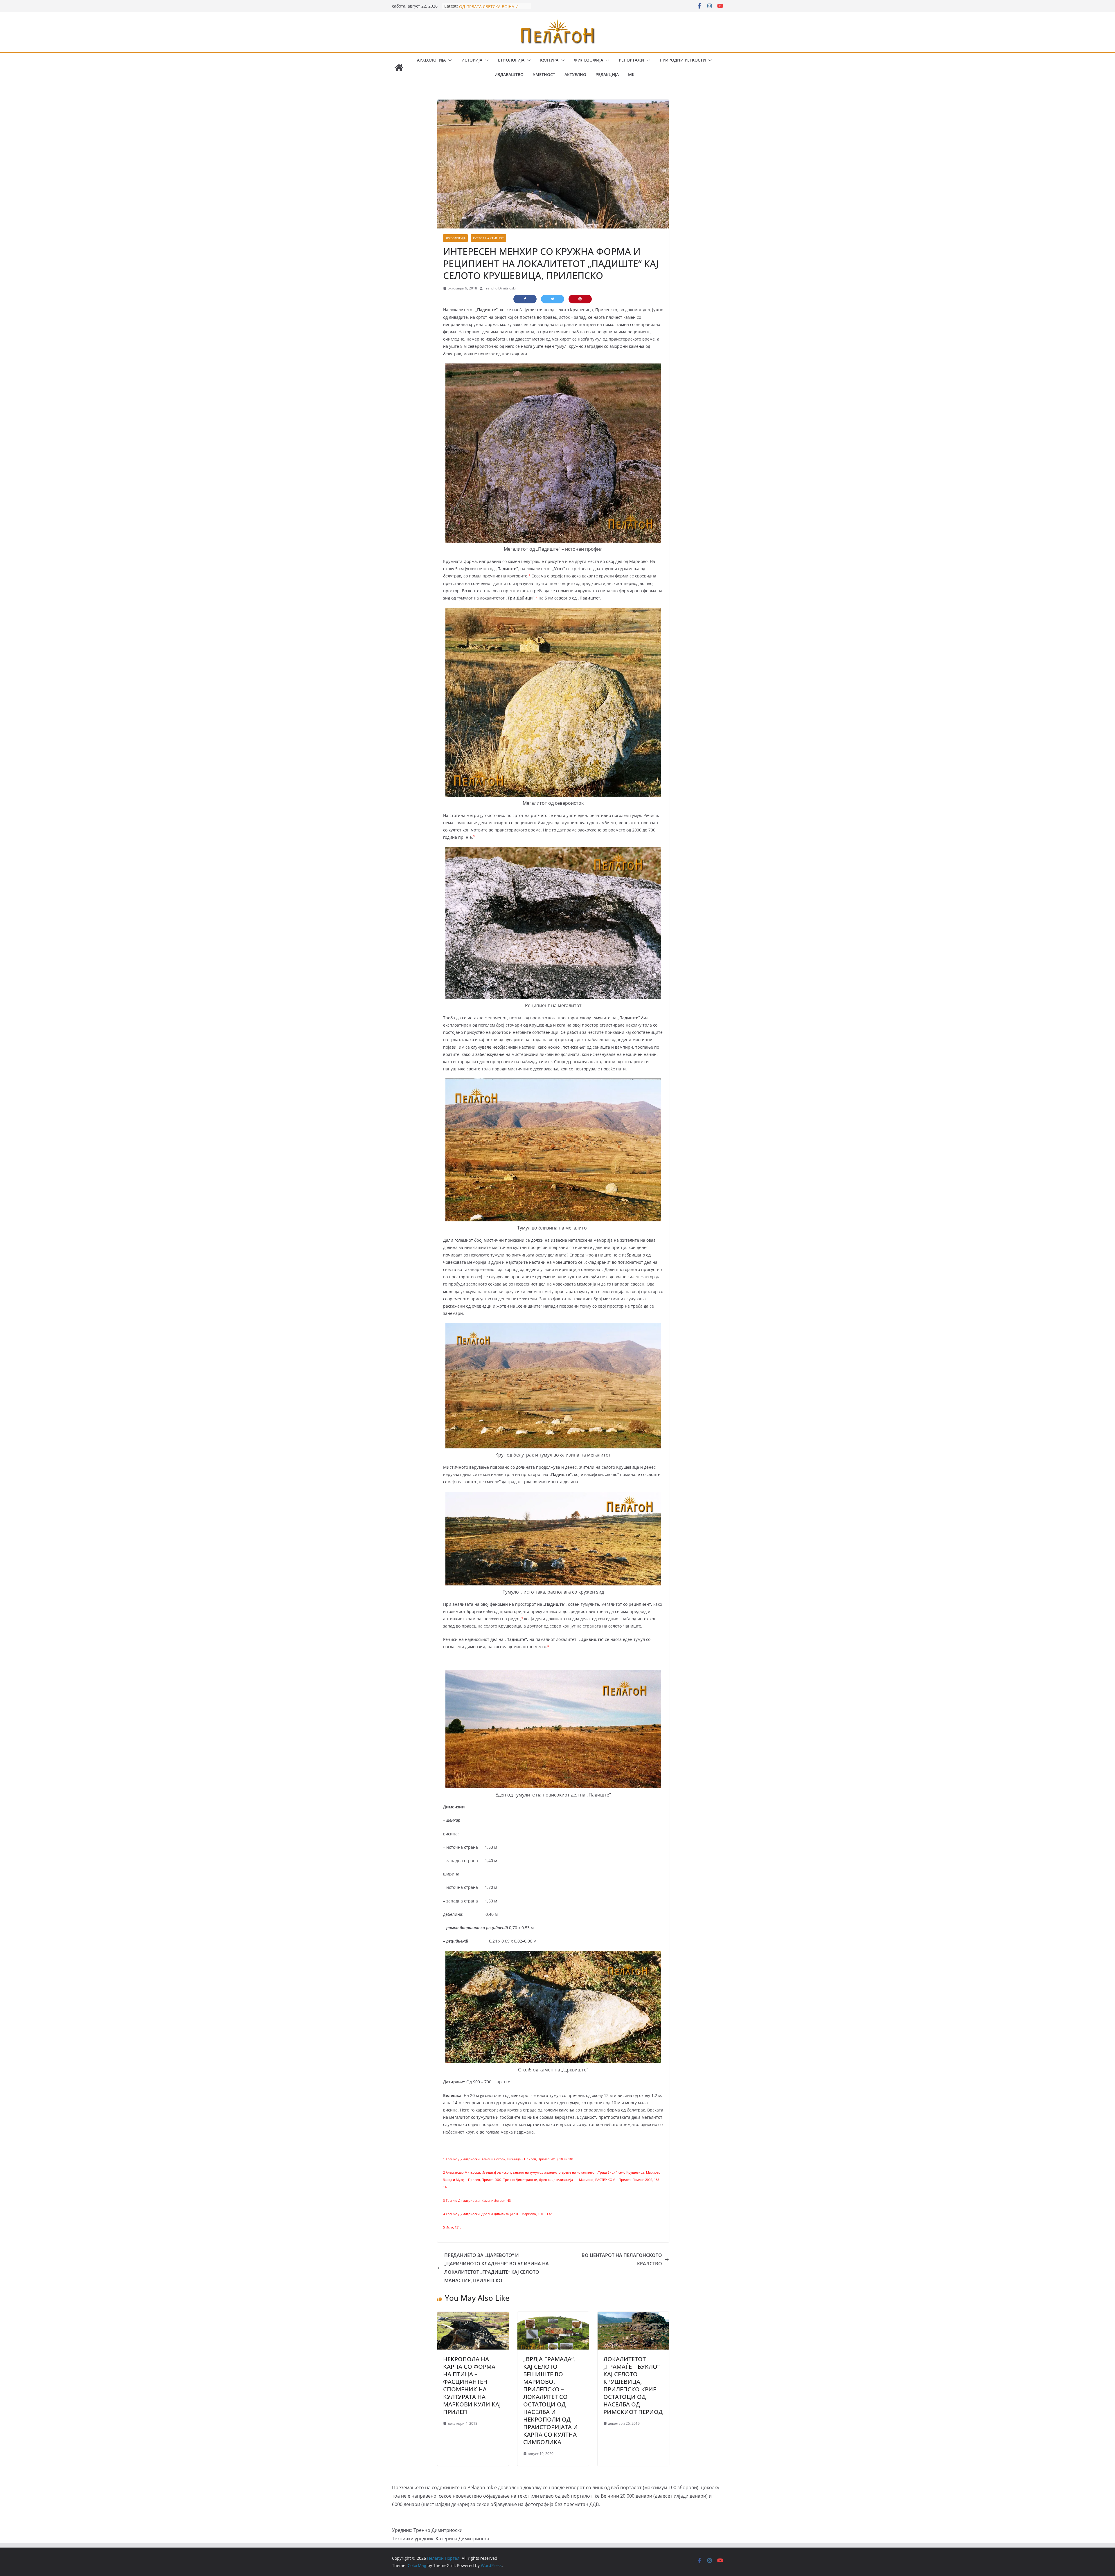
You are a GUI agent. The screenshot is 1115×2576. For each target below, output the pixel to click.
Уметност (544, 74)
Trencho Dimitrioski (500, 288)
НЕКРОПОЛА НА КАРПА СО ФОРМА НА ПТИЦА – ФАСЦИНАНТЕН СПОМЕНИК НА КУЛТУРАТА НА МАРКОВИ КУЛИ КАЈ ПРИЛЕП (472, 2385)
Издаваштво (509, 74)
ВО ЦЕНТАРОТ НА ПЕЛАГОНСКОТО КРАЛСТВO (622, 2259)
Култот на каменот (488, 238)
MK (631, 74)
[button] (449, 60)
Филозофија (589, 60)
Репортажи (631, 60)
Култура (549, 60)
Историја (472, 60)
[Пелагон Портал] (399, 68)
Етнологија (511, 60)
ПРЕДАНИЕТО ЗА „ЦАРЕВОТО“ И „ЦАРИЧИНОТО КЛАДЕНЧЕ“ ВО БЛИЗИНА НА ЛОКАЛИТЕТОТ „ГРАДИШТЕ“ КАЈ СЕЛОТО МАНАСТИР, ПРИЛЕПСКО (497, 2268)
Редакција (607, 74)
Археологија (431, 60)
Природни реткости (683, 60)
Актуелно (575, 74)
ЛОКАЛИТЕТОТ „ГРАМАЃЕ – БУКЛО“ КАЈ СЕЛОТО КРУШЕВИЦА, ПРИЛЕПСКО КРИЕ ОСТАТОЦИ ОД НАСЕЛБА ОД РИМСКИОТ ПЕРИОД (633, 2385)
